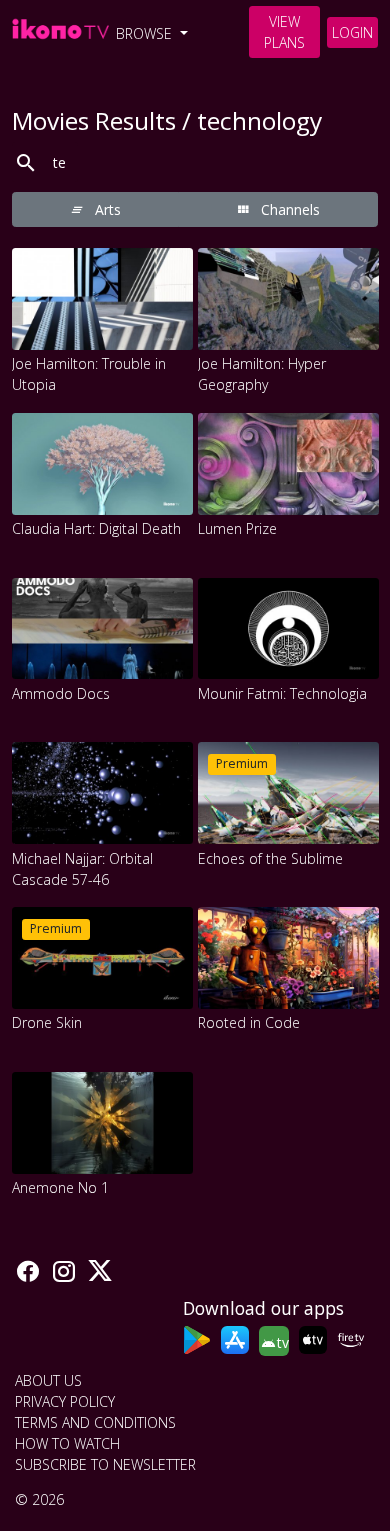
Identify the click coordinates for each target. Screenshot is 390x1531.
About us (48, 1380)
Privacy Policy (65, 1401)
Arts (106, 209)
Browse (146, 33)
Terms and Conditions (95, 1422)
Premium (242, 763)
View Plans (284, 32)
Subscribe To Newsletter (105, 1464)
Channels (288, 209)
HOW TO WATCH (67, 1443)
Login (352, 32)
